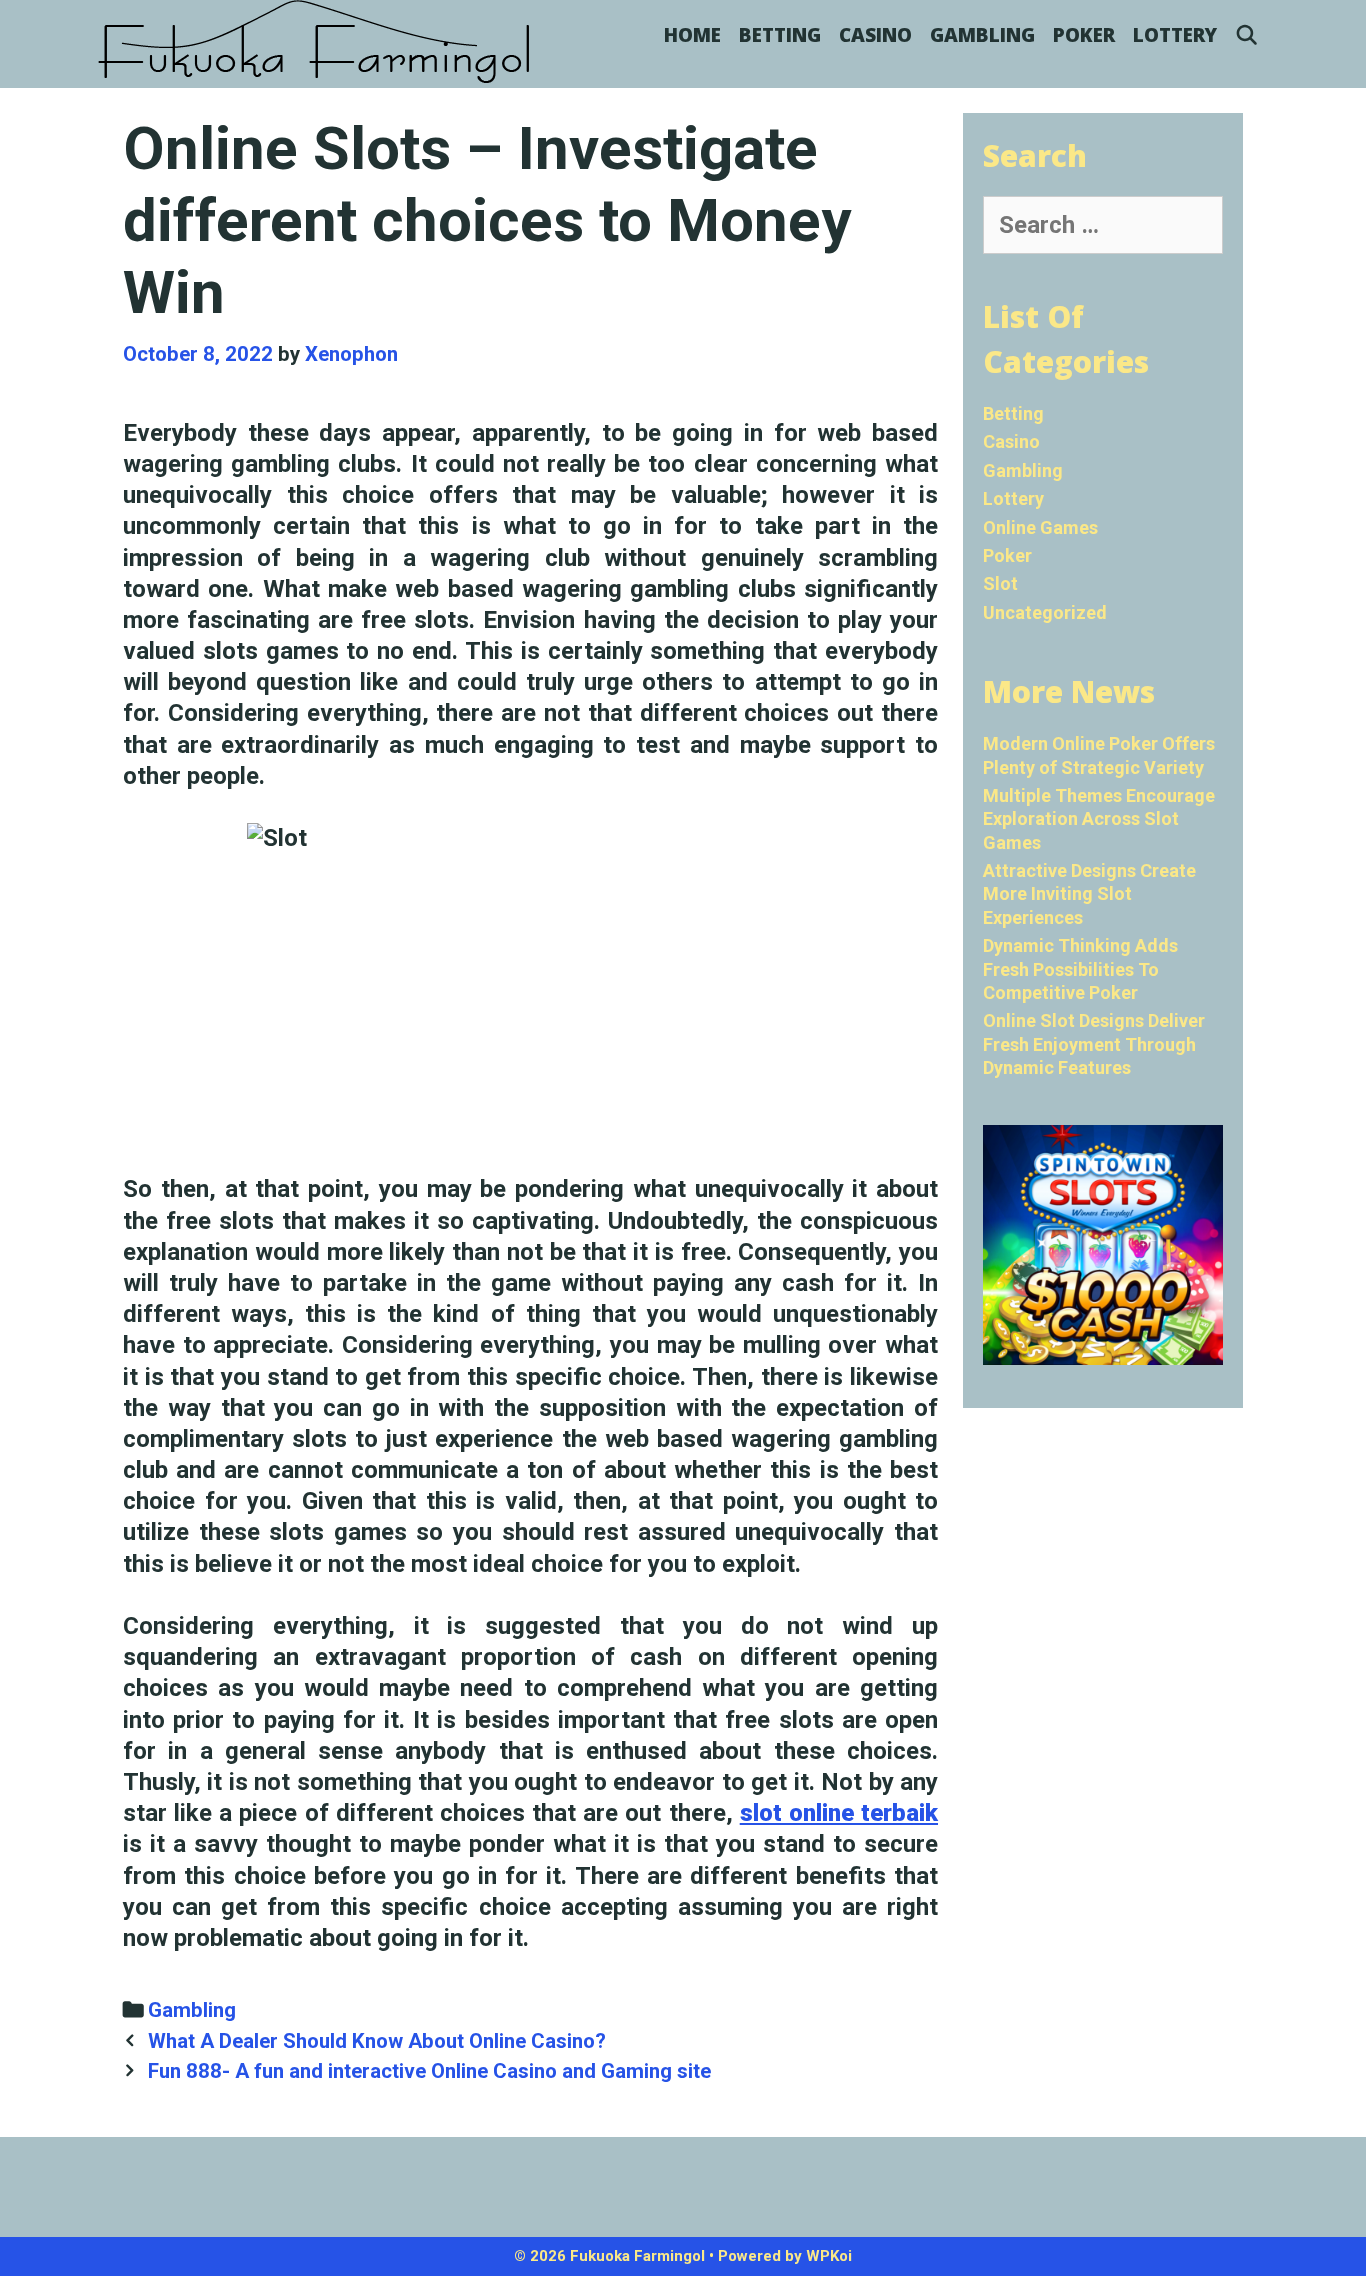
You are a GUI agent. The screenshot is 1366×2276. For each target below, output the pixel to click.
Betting (780, 35)
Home (692, 35)
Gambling (982, 35)
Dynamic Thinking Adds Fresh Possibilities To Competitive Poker (1080, 969)
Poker (1084, 35)
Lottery (1175, 35)
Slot (1000, 583)
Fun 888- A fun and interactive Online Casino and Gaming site (429, 2071)
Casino (875, 35)
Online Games (1040, 527)
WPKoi (829, 2256)
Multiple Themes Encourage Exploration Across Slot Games (1099, 819)
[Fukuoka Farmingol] (315, 42)
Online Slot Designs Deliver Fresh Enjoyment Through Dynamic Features (1094, 1044)
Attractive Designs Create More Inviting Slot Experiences (1089, 894)
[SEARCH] (1247, 35)
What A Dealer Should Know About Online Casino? (377, 2041)
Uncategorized (1045, 612)
